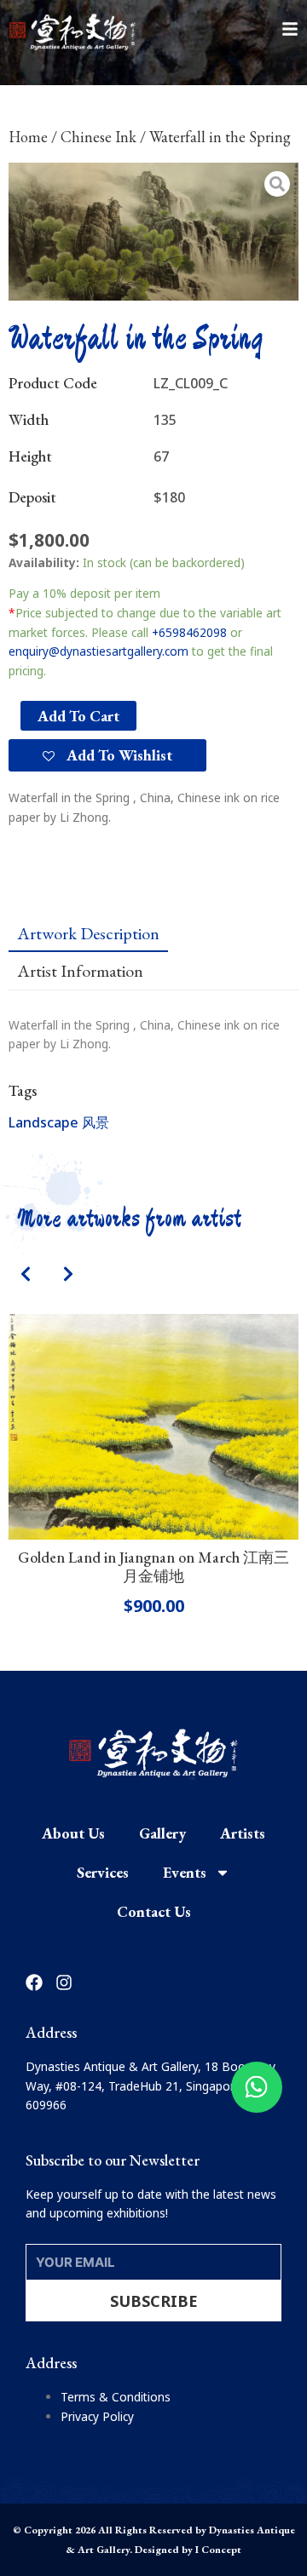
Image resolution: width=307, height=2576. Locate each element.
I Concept (218, 2550)
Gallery (162, 1833)
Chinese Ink (98, 137)
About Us (73, 1833)
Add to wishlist (118, 755)
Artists (243, 1833)
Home (28, 137)
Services (103, 1872)
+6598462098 (189, 632)
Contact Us (154, 1911)
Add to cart (78, 716)
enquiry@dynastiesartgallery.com (98, 651)
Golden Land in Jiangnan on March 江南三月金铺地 (153, 1566)
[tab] (88, 933)
